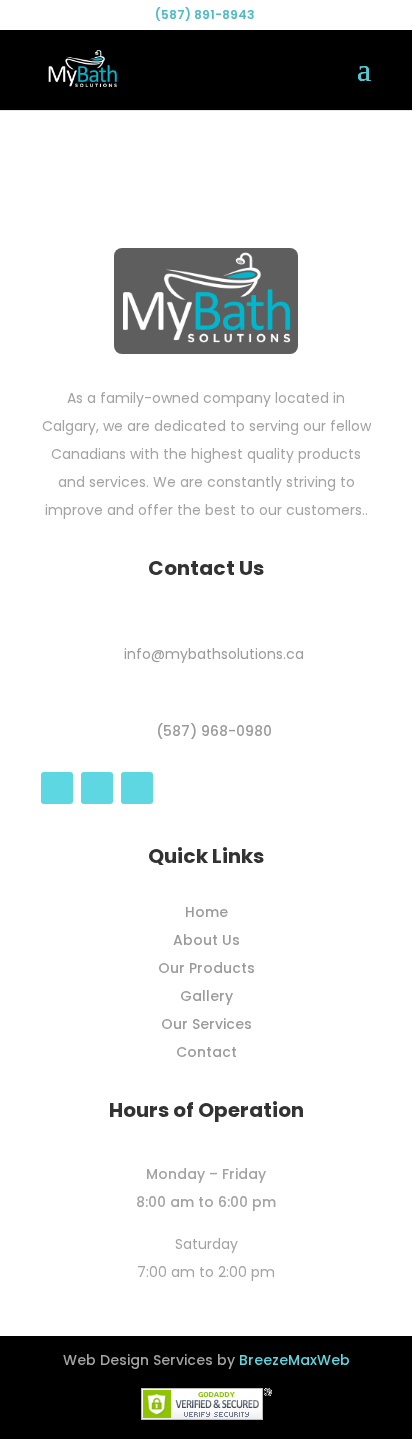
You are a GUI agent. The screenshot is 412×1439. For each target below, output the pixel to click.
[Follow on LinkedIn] (137, 788)
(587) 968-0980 (214, 731)
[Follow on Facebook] (57, 788)
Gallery (206, 996)
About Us (206, 940)
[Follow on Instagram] (97, 788)
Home (206, 912)
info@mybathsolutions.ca (214, 654)
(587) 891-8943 (205, 14)
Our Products (206, 968)
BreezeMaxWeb (294, 1360)
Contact (206, 1052)
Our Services (206, 1024)
